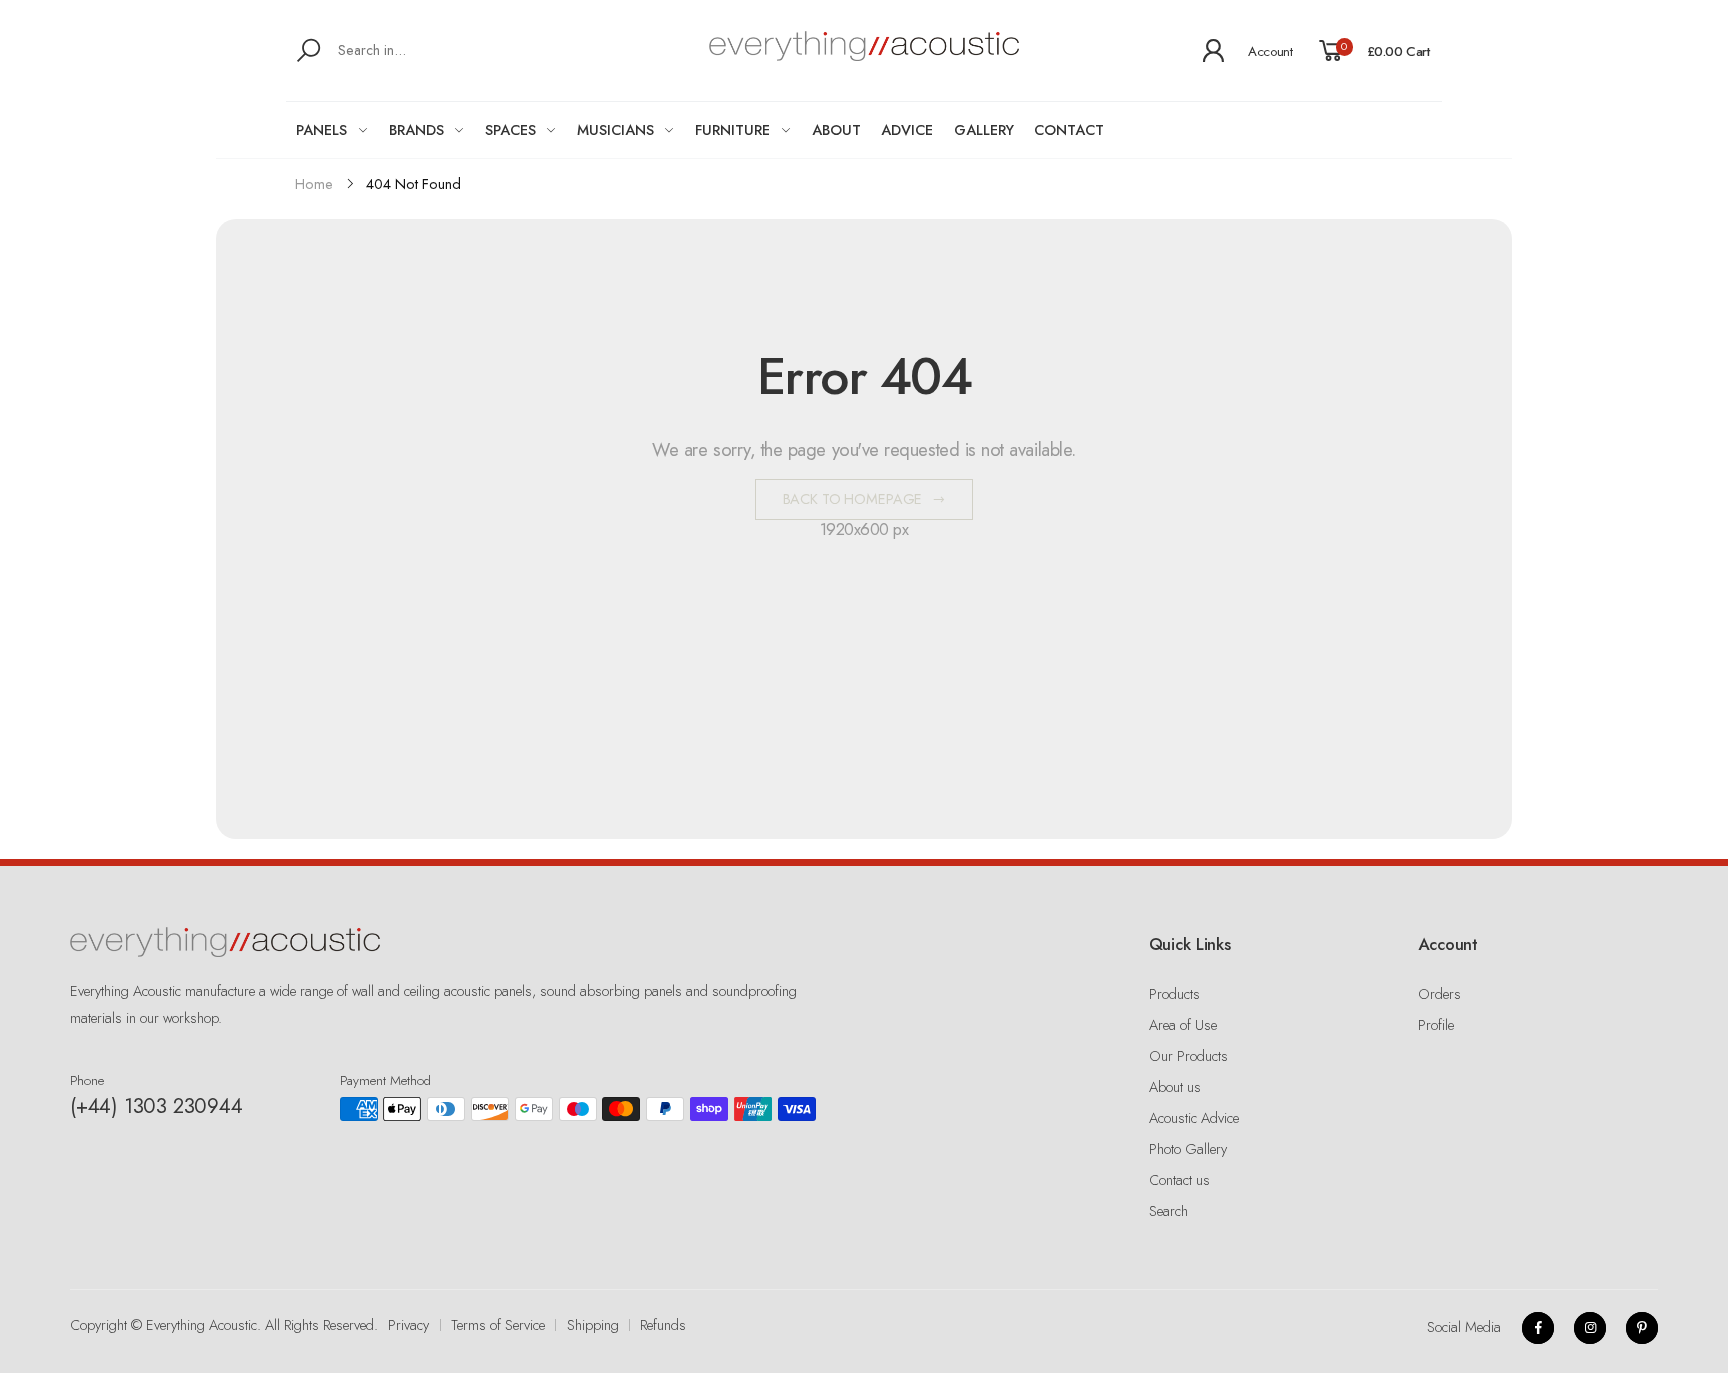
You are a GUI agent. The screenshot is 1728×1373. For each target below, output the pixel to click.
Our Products (1188, 1056)
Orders (1439, 994)
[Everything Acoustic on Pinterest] (1642, 1328)
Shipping (593, 1325)
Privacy (408, 1325)
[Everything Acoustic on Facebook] (1538, 1328)
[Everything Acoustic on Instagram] (1590, 1328)
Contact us (1179, 1180)
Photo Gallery (1188, 1149)
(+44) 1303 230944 (156, 1106)
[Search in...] (312, 50)
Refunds (663, 1325)
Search (1168, 1211)
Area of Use (1183, 1025)
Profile (1436, 1025)
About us (1175, 1087)
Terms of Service (498, 1325)
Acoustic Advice (1194, 1118)
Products (1174, 994)
